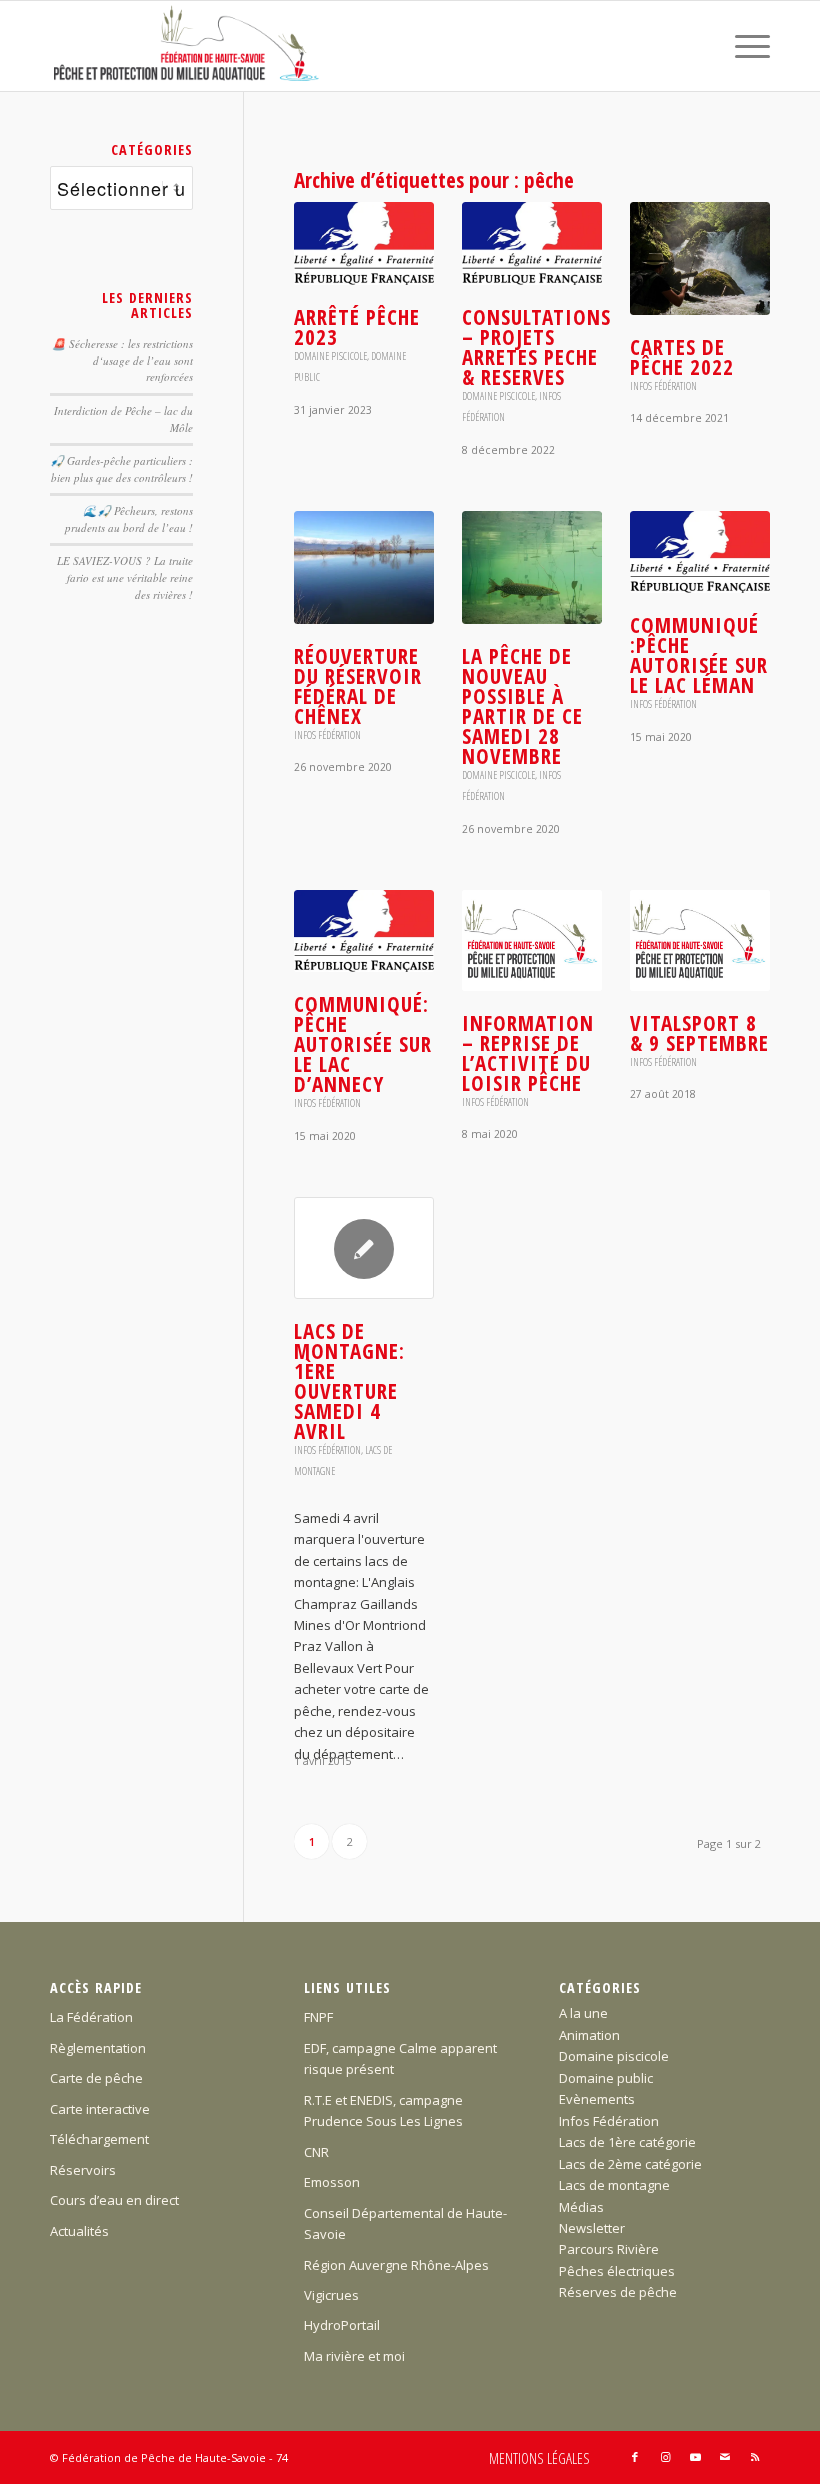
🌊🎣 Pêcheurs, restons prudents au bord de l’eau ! (129, 519)
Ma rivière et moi (354, 2356)
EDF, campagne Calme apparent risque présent (400, 2058)
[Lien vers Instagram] (665, 2457)
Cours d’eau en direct (114, 2200)
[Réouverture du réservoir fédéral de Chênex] (364, 567)
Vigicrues (331, 2295)
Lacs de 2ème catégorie (630, 2164)
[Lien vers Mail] (725, 2457)
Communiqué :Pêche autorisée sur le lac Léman (699, 655)
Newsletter (592, 2228)
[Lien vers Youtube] (695, 2457)
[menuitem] (742, 46)
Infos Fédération (663, 386)
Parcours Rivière (609, 2249)
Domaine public (606, 2078)
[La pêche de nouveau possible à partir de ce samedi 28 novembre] (532, 567)
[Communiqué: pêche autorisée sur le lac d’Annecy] (364, 931)
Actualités (79, 2231)
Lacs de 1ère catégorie (627, 2142)
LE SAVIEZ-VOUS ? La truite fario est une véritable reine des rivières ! (125, 577)
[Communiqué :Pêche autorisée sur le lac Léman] (700, 552)
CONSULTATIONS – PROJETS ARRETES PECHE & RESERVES (536, 347)
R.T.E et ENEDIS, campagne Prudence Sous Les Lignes (383, 2110)
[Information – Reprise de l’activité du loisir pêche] (532, 940)
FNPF (318, 2017)
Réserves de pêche (618, 2292)
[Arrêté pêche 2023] (364, 243)
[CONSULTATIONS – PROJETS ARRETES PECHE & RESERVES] (532, 243)
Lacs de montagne (614, 2185)
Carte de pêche (96, 2078)
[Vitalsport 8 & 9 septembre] (700, 940)
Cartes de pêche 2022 (682, 357)
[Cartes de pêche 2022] (700, 258)
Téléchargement (99, 2139)
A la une (583, 2013)
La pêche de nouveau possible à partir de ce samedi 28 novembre (522, 706)
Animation (589, 2035)
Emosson (332, 2182)
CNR (316, 2152)
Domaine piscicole (330, 356)
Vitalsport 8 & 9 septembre (699, 1033)
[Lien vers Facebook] (635, 2457)
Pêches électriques (617, 2271)
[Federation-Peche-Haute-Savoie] (187, 46)
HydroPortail (342, 2325)
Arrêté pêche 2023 (357, 327)
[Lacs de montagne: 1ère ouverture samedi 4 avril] (364, 1247)
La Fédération (91, 2017)
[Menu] (742, 46)
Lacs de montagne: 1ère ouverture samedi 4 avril (349, 1381)
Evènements (597, 2099)
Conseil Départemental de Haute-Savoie (405, 2223)
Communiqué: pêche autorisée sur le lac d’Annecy (363, 1044)
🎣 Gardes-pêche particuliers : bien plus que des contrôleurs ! (121, 469)
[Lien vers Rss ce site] (755, 2457)
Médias (581, 2207)
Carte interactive (100, 2109)
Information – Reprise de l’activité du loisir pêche (528, 1053)
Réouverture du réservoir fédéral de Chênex (358, 686)
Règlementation (98, 2048)
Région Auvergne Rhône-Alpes (396, 2265)
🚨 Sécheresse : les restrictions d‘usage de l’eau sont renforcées (122, 360)
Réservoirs (83, 2170)
